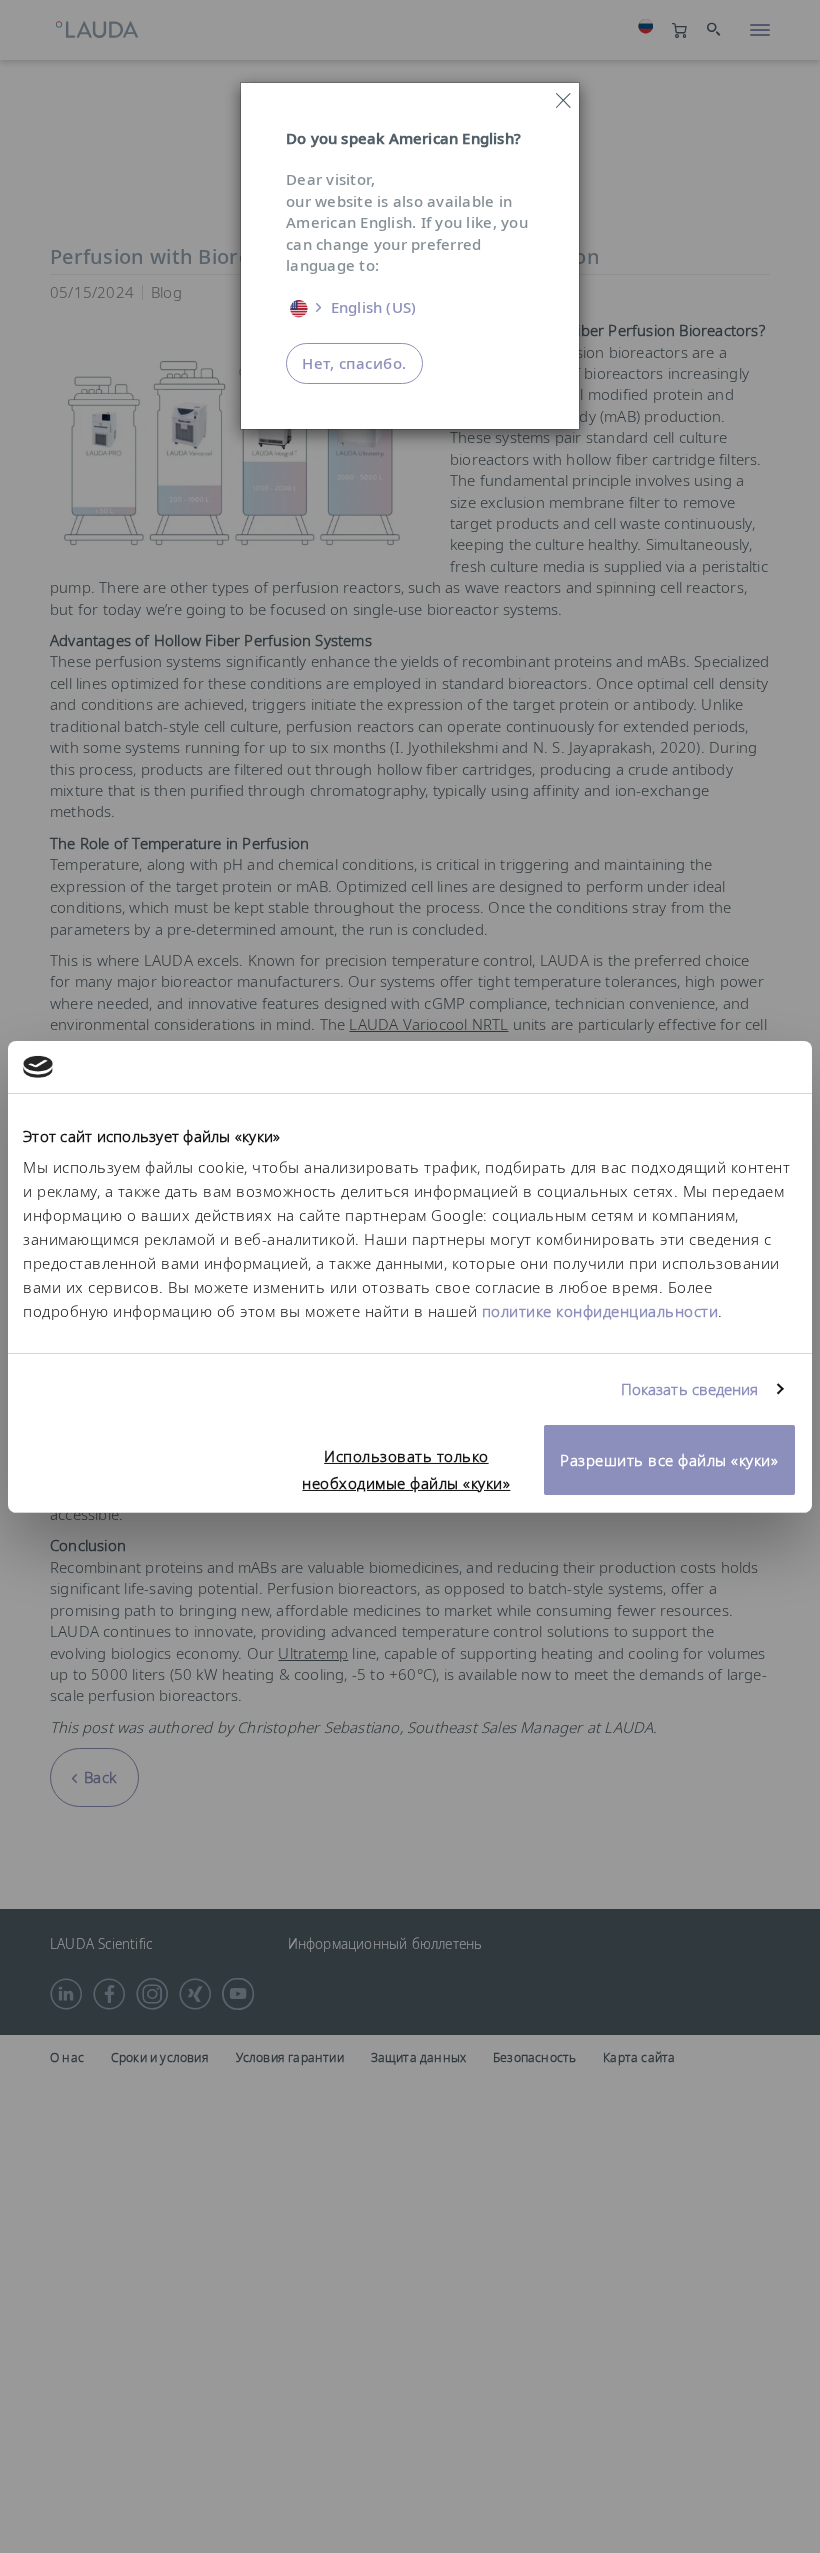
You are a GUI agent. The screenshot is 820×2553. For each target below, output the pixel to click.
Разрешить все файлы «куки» (669, 1460)
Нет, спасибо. (354, 363)
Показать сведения (690, 1389)
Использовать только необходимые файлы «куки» (406, 1469)
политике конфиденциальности (600, 1311)
